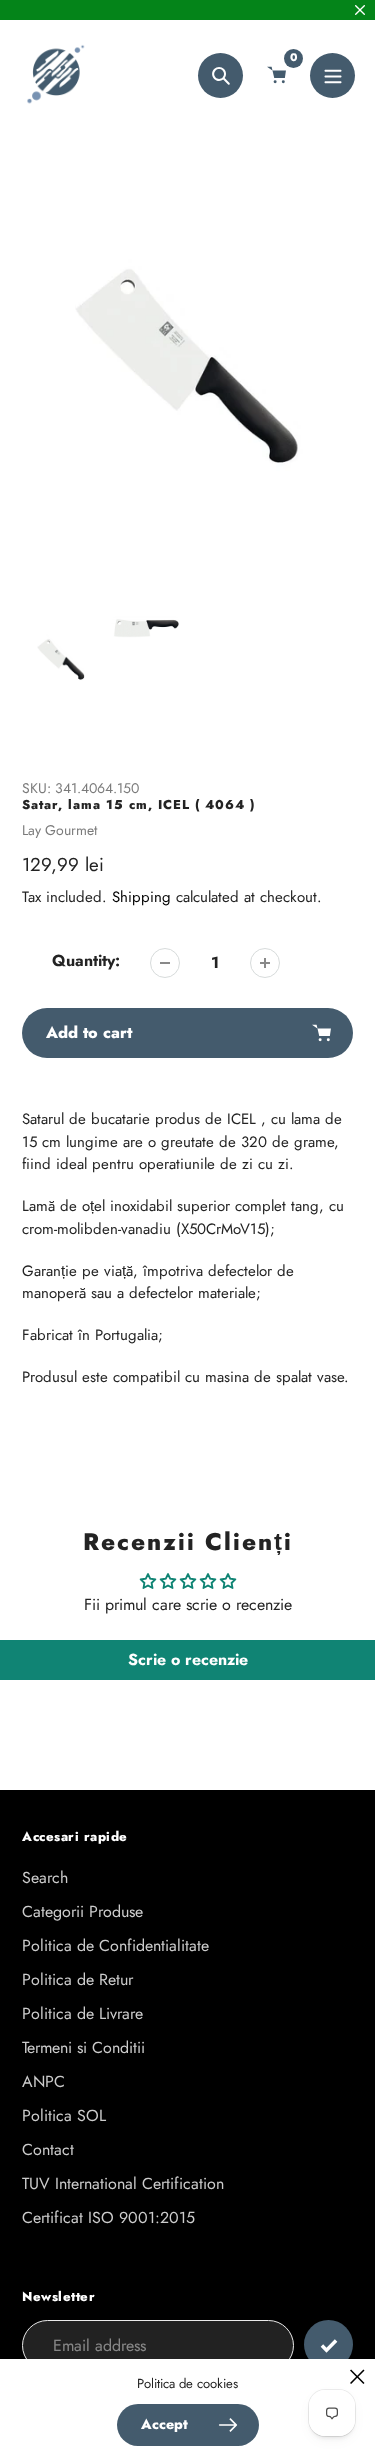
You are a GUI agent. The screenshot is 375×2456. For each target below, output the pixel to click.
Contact (48, 2149)
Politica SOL (64, 2115)
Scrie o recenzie (188, 1659)
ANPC (43, 2081)
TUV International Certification (123, 2183)
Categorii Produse (82, 1911)
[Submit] (328, 2344)
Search (45, 1877)
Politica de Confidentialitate (115, 1945)
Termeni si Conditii (83, 2047)
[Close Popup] (357, 2376)
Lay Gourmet (59, 830)
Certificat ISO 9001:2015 (108, 2217)
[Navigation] (332, 75)
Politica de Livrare (82, 2013)
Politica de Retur (77, 1979)
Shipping (141, 897)
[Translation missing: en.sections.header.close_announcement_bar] (360, 10)
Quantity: (86, 960)
